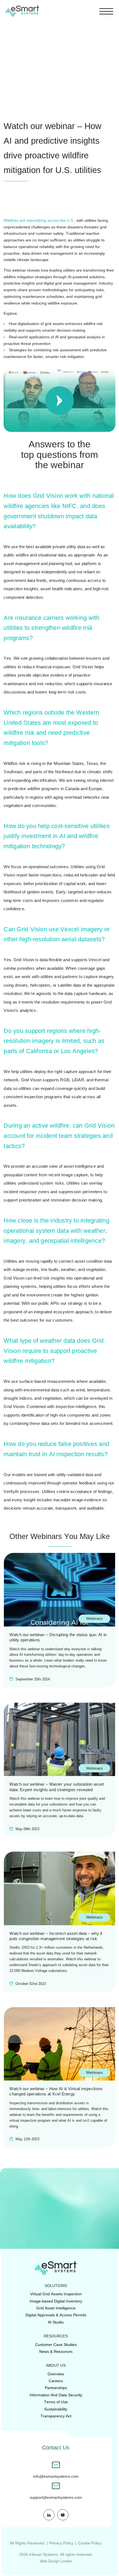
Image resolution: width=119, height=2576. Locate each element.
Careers (56, 2381)
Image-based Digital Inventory (56, 2301)
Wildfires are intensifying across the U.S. (39, 220)
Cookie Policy (90, 2543)
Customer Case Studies (56, 2345)
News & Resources (56, 2351)
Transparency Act (56, 2416)
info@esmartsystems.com (56, 2476)
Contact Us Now (54, 2237)
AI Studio (56, 2322)
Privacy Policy (61, 2543)
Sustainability (56, 2409)
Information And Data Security (56, 2395)
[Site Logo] (22, 11)
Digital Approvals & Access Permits (56, 2315)
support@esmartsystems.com (56, 2498)
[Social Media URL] (49, 2515)
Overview (56, 2374)
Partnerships (56, 2388)
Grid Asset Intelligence (56, 2308)
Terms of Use (56, 2402)
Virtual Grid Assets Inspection (56, 2294)
